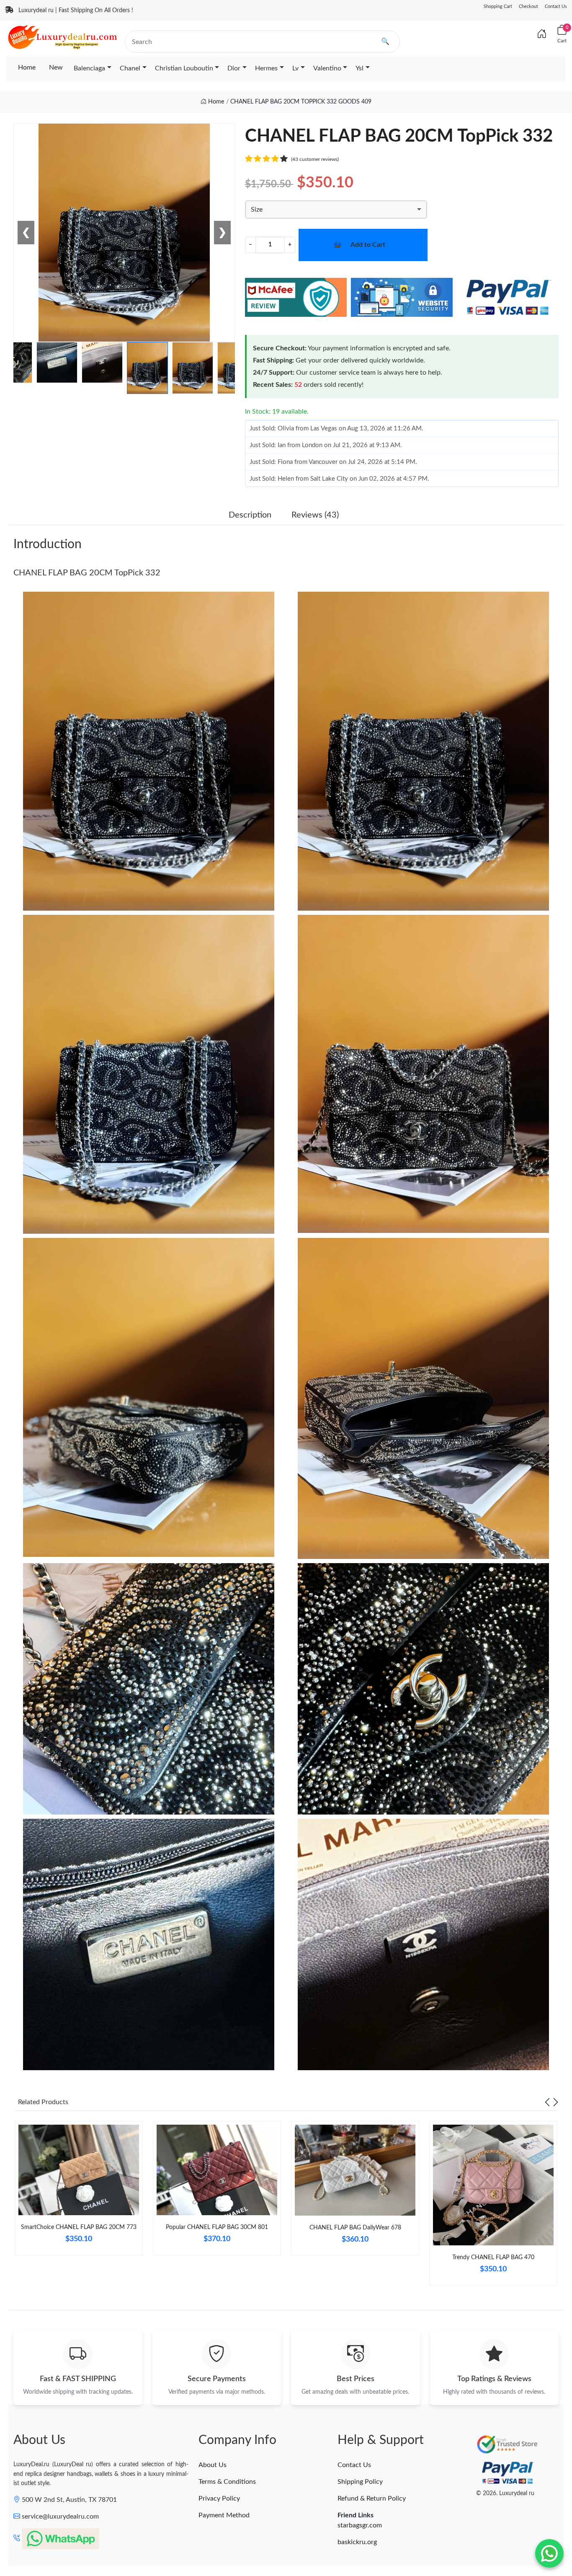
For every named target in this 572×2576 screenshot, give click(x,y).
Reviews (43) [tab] (315, 515)
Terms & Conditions (227, 2482)
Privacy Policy (219, 2498)
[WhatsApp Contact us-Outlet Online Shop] (549, 2553)
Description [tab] (250, 515)
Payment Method (224, 2515)
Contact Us (556, 6)
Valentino (327, 68)
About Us (213, 2465)
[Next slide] (556, 2102)
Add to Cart (368, 245)
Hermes (266, 68)
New (56, 67)
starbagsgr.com (360, 2525)
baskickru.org (357, 2542)
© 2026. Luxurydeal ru (505, 2493)
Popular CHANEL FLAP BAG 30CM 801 (217, 2227)
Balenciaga (89, 68)
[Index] (542, 34)
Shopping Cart (498, 6)
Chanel (130, 68)
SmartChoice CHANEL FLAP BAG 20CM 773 (79, 2227)
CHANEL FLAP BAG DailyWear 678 (355, 2228)
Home (27, 67)
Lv (295, 68)
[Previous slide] (547, 2102)
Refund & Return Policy (372, 2498)
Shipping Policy (360, 2482)
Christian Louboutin (184, 68)
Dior (234, 68)
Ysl (359, 68)
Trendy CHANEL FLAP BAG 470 (493, 2258)
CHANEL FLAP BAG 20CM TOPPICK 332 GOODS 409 (301, 102)
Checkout (528, 6)
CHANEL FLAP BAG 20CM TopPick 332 (87, 573)
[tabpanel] (79, 2191)
